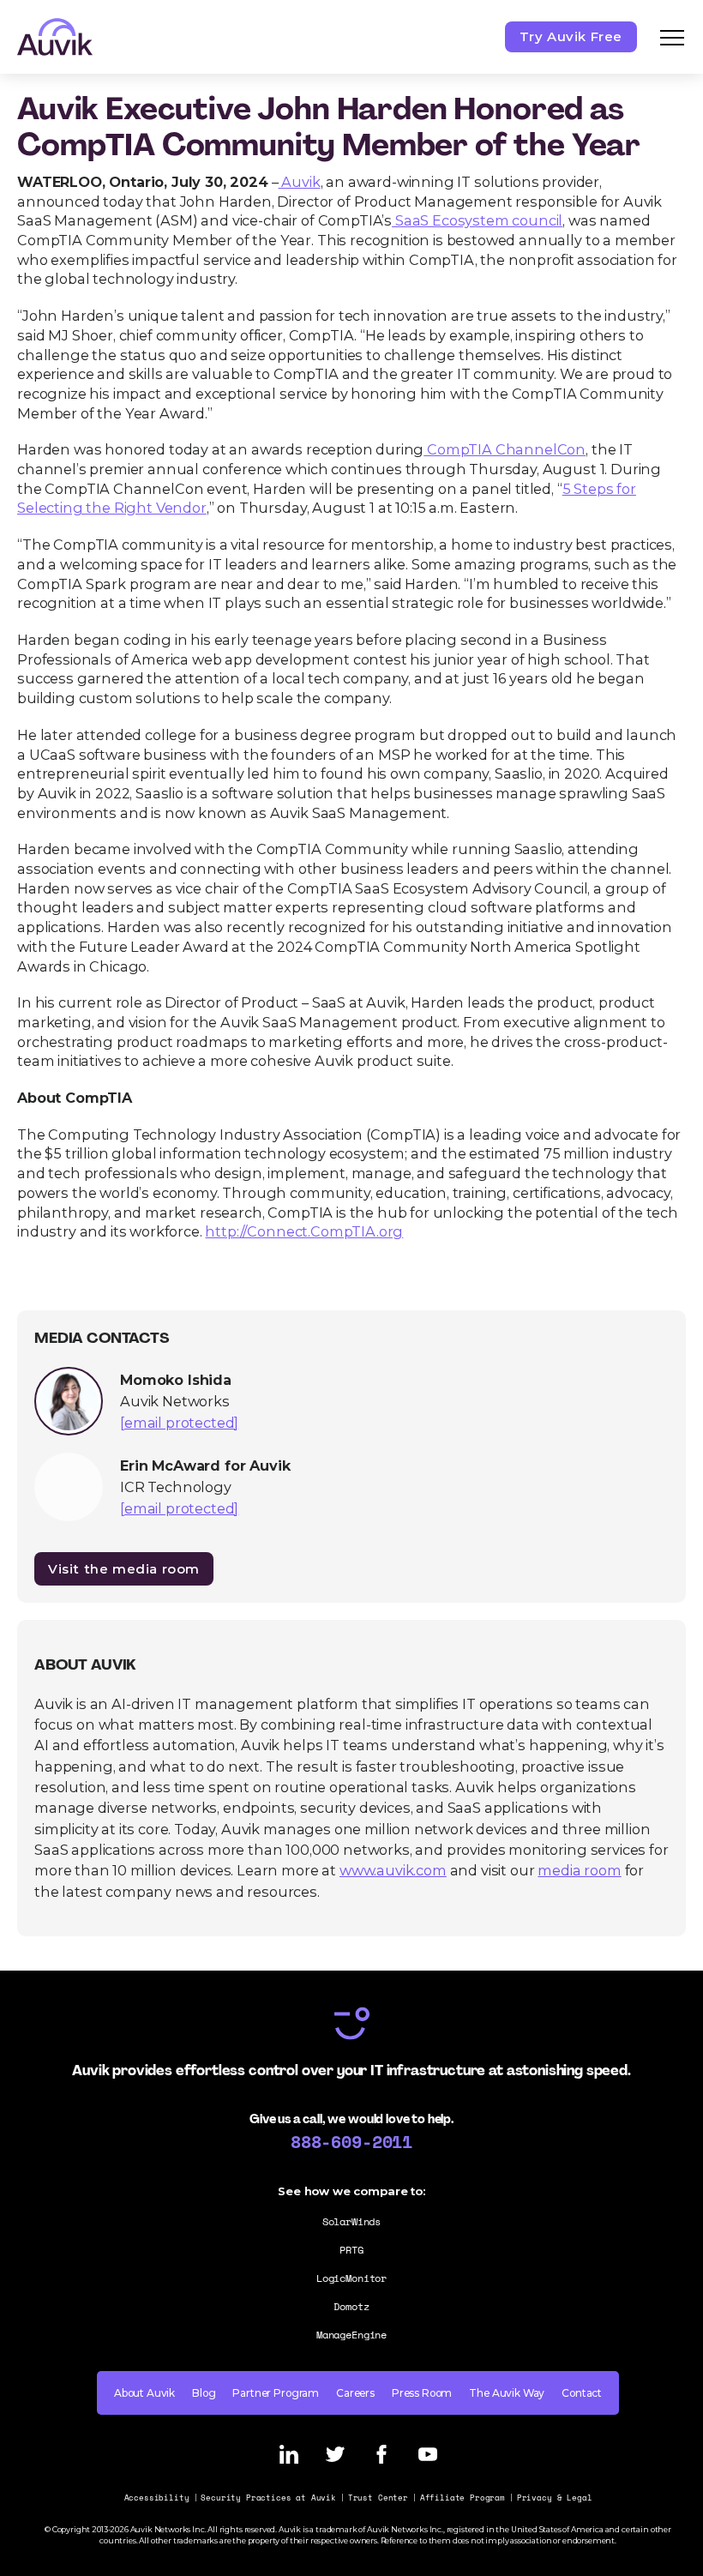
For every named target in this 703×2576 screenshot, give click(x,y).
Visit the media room (124, 1569)
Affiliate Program (463, 2498)
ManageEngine (351, 2335)
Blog (204, 2393)
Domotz (351, 2306)
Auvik (300, 182)
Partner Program (276, 2393)
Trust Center (378, 2498)
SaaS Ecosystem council (477, 220)
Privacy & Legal (555, 2498)
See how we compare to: (351, 2191)
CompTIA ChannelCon (505, 449)
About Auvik (144, 2393)
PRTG (351, 2250)
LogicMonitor (351, 2278)
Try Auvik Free (571, 36)
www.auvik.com (393, 1870)
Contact (582, 2393)
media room (579, 1870)
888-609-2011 (351, 2141)
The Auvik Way (507, 2393)
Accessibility (157, 2498)
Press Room (422, 2393)
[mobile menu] (672, 37)
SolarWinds (351, 2221)
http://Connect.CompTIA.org (304, 1231)
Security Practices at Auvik (268, 2498)
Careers (355, 2393)
